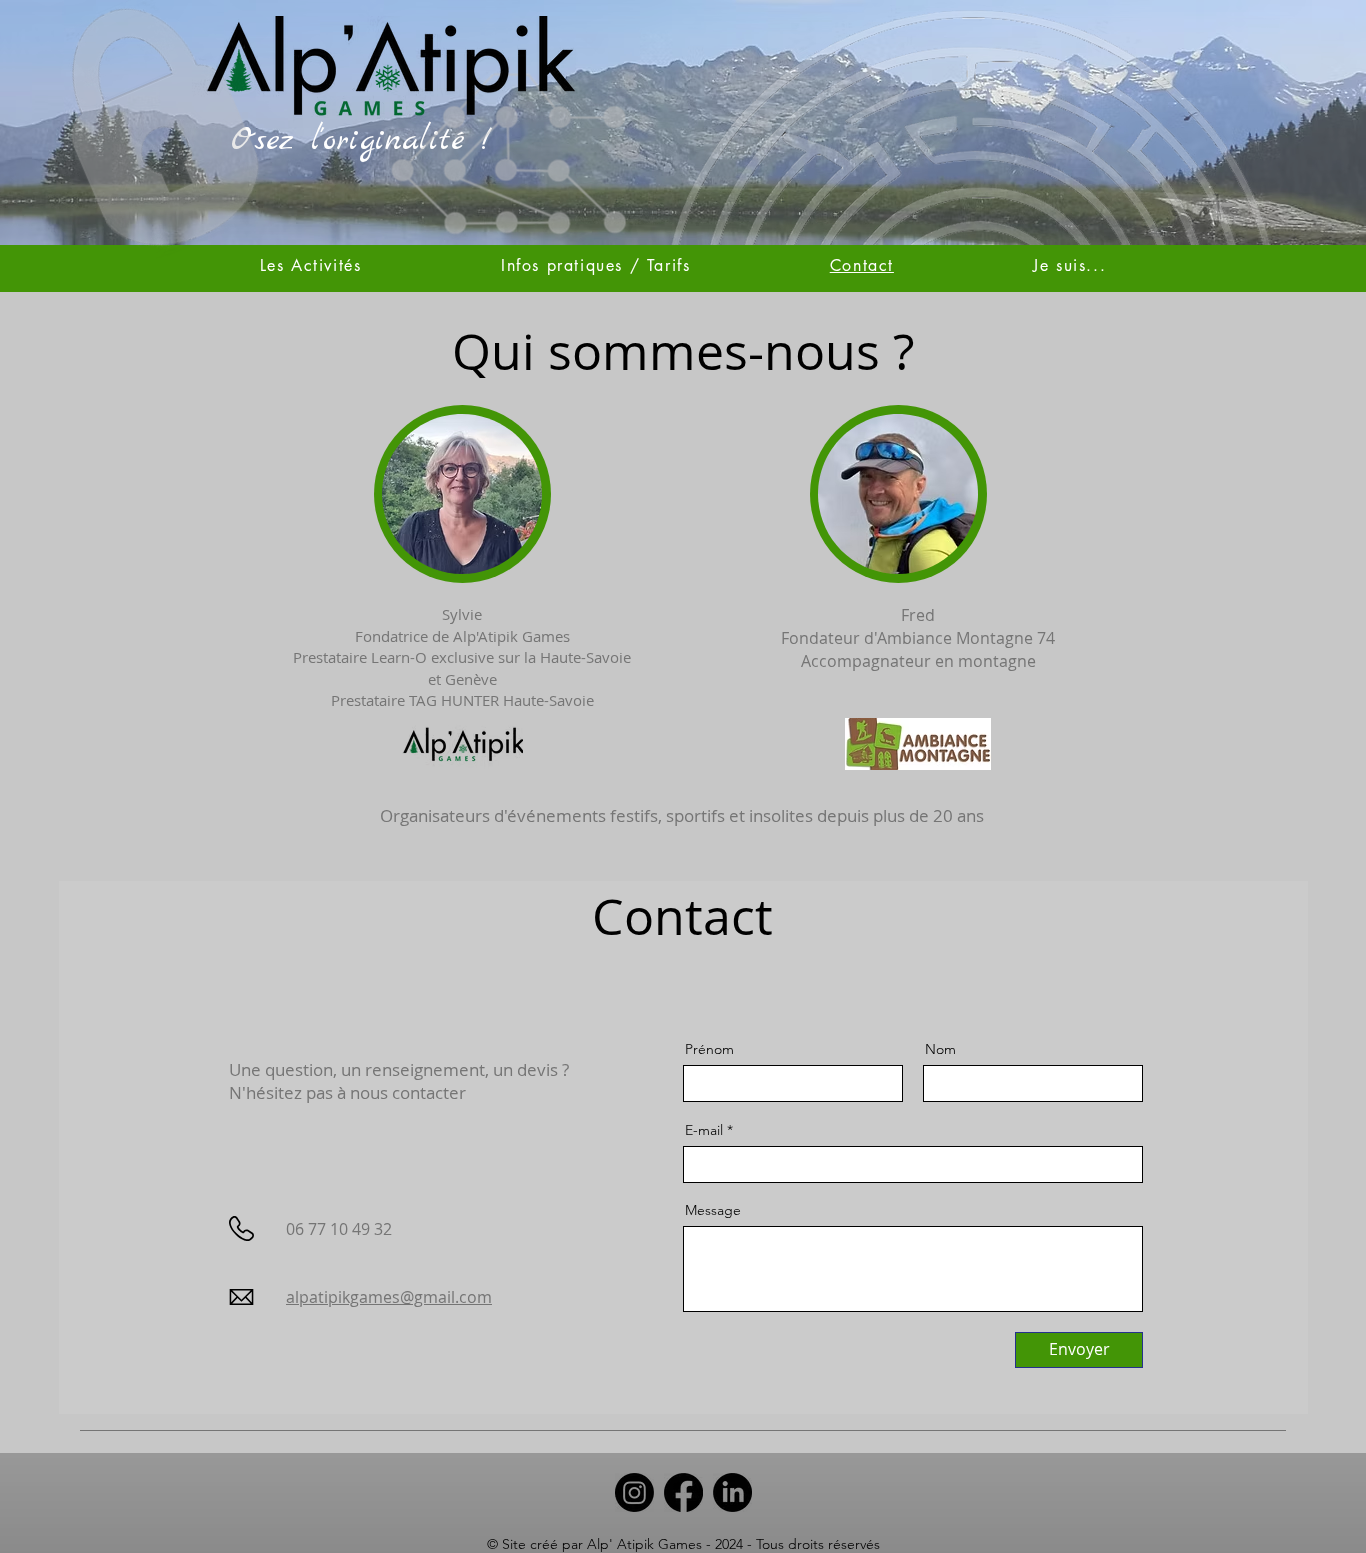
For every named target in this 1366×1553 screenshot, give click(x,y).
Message (713, 1210)
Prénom (709, 1049)
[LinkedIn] (732, 1492)
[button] (1070, 265)
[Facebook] (683, 1492)
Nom (940, 1049)
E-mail (704, 1130)
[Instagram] (634, 1492)
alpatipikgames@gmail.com (389, 1297)
